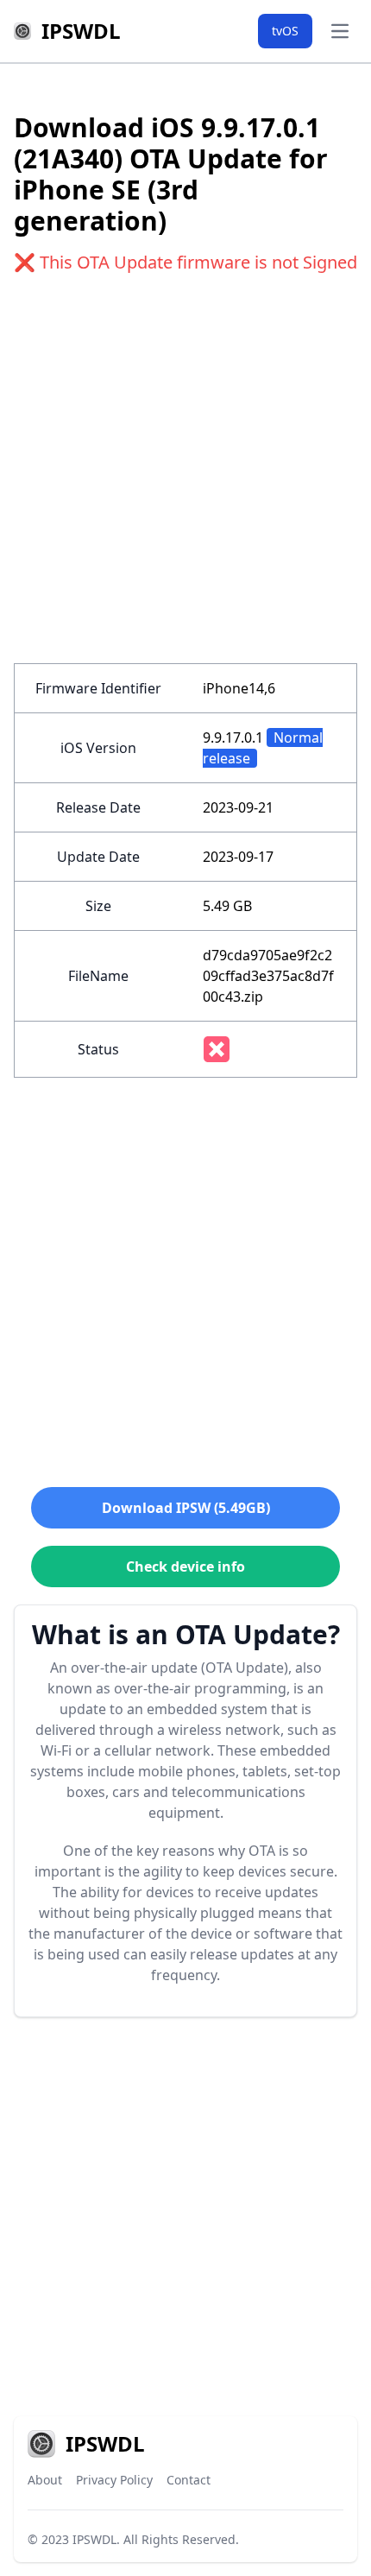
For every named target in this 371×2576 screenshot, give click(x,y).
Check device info (185, 1566)
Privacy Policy (114, 2480)
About (45, 2480)
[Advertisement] (185, 478)
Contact (189, 2480)
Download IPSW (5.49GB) (186, 1508)
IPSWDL (94, 2539)
